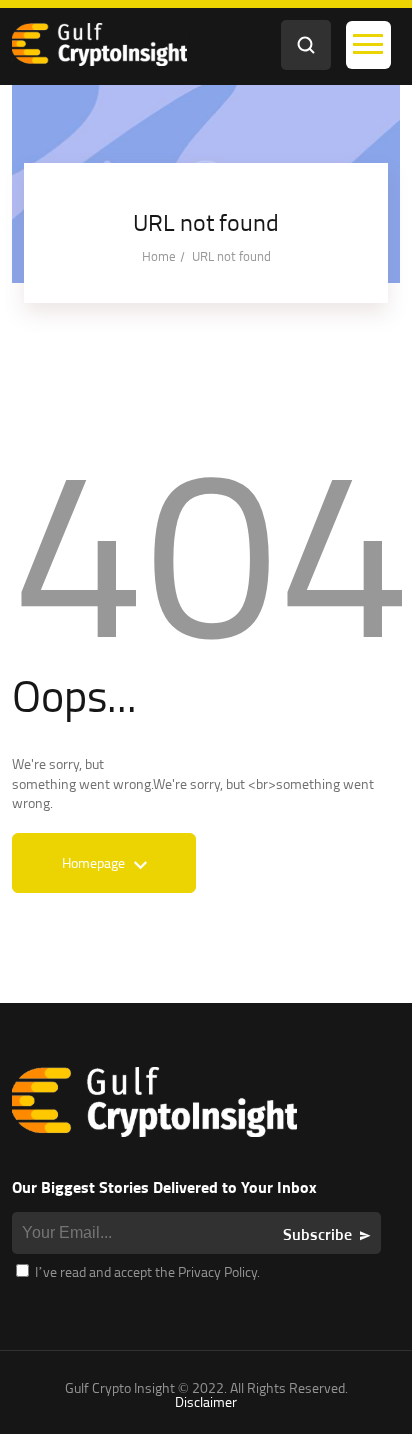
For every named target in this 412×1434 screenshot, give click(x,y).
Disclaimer (206, 1401)
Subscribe (317, 1234)
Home (159, 256)
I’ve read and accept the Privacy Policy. (146, 1271)
